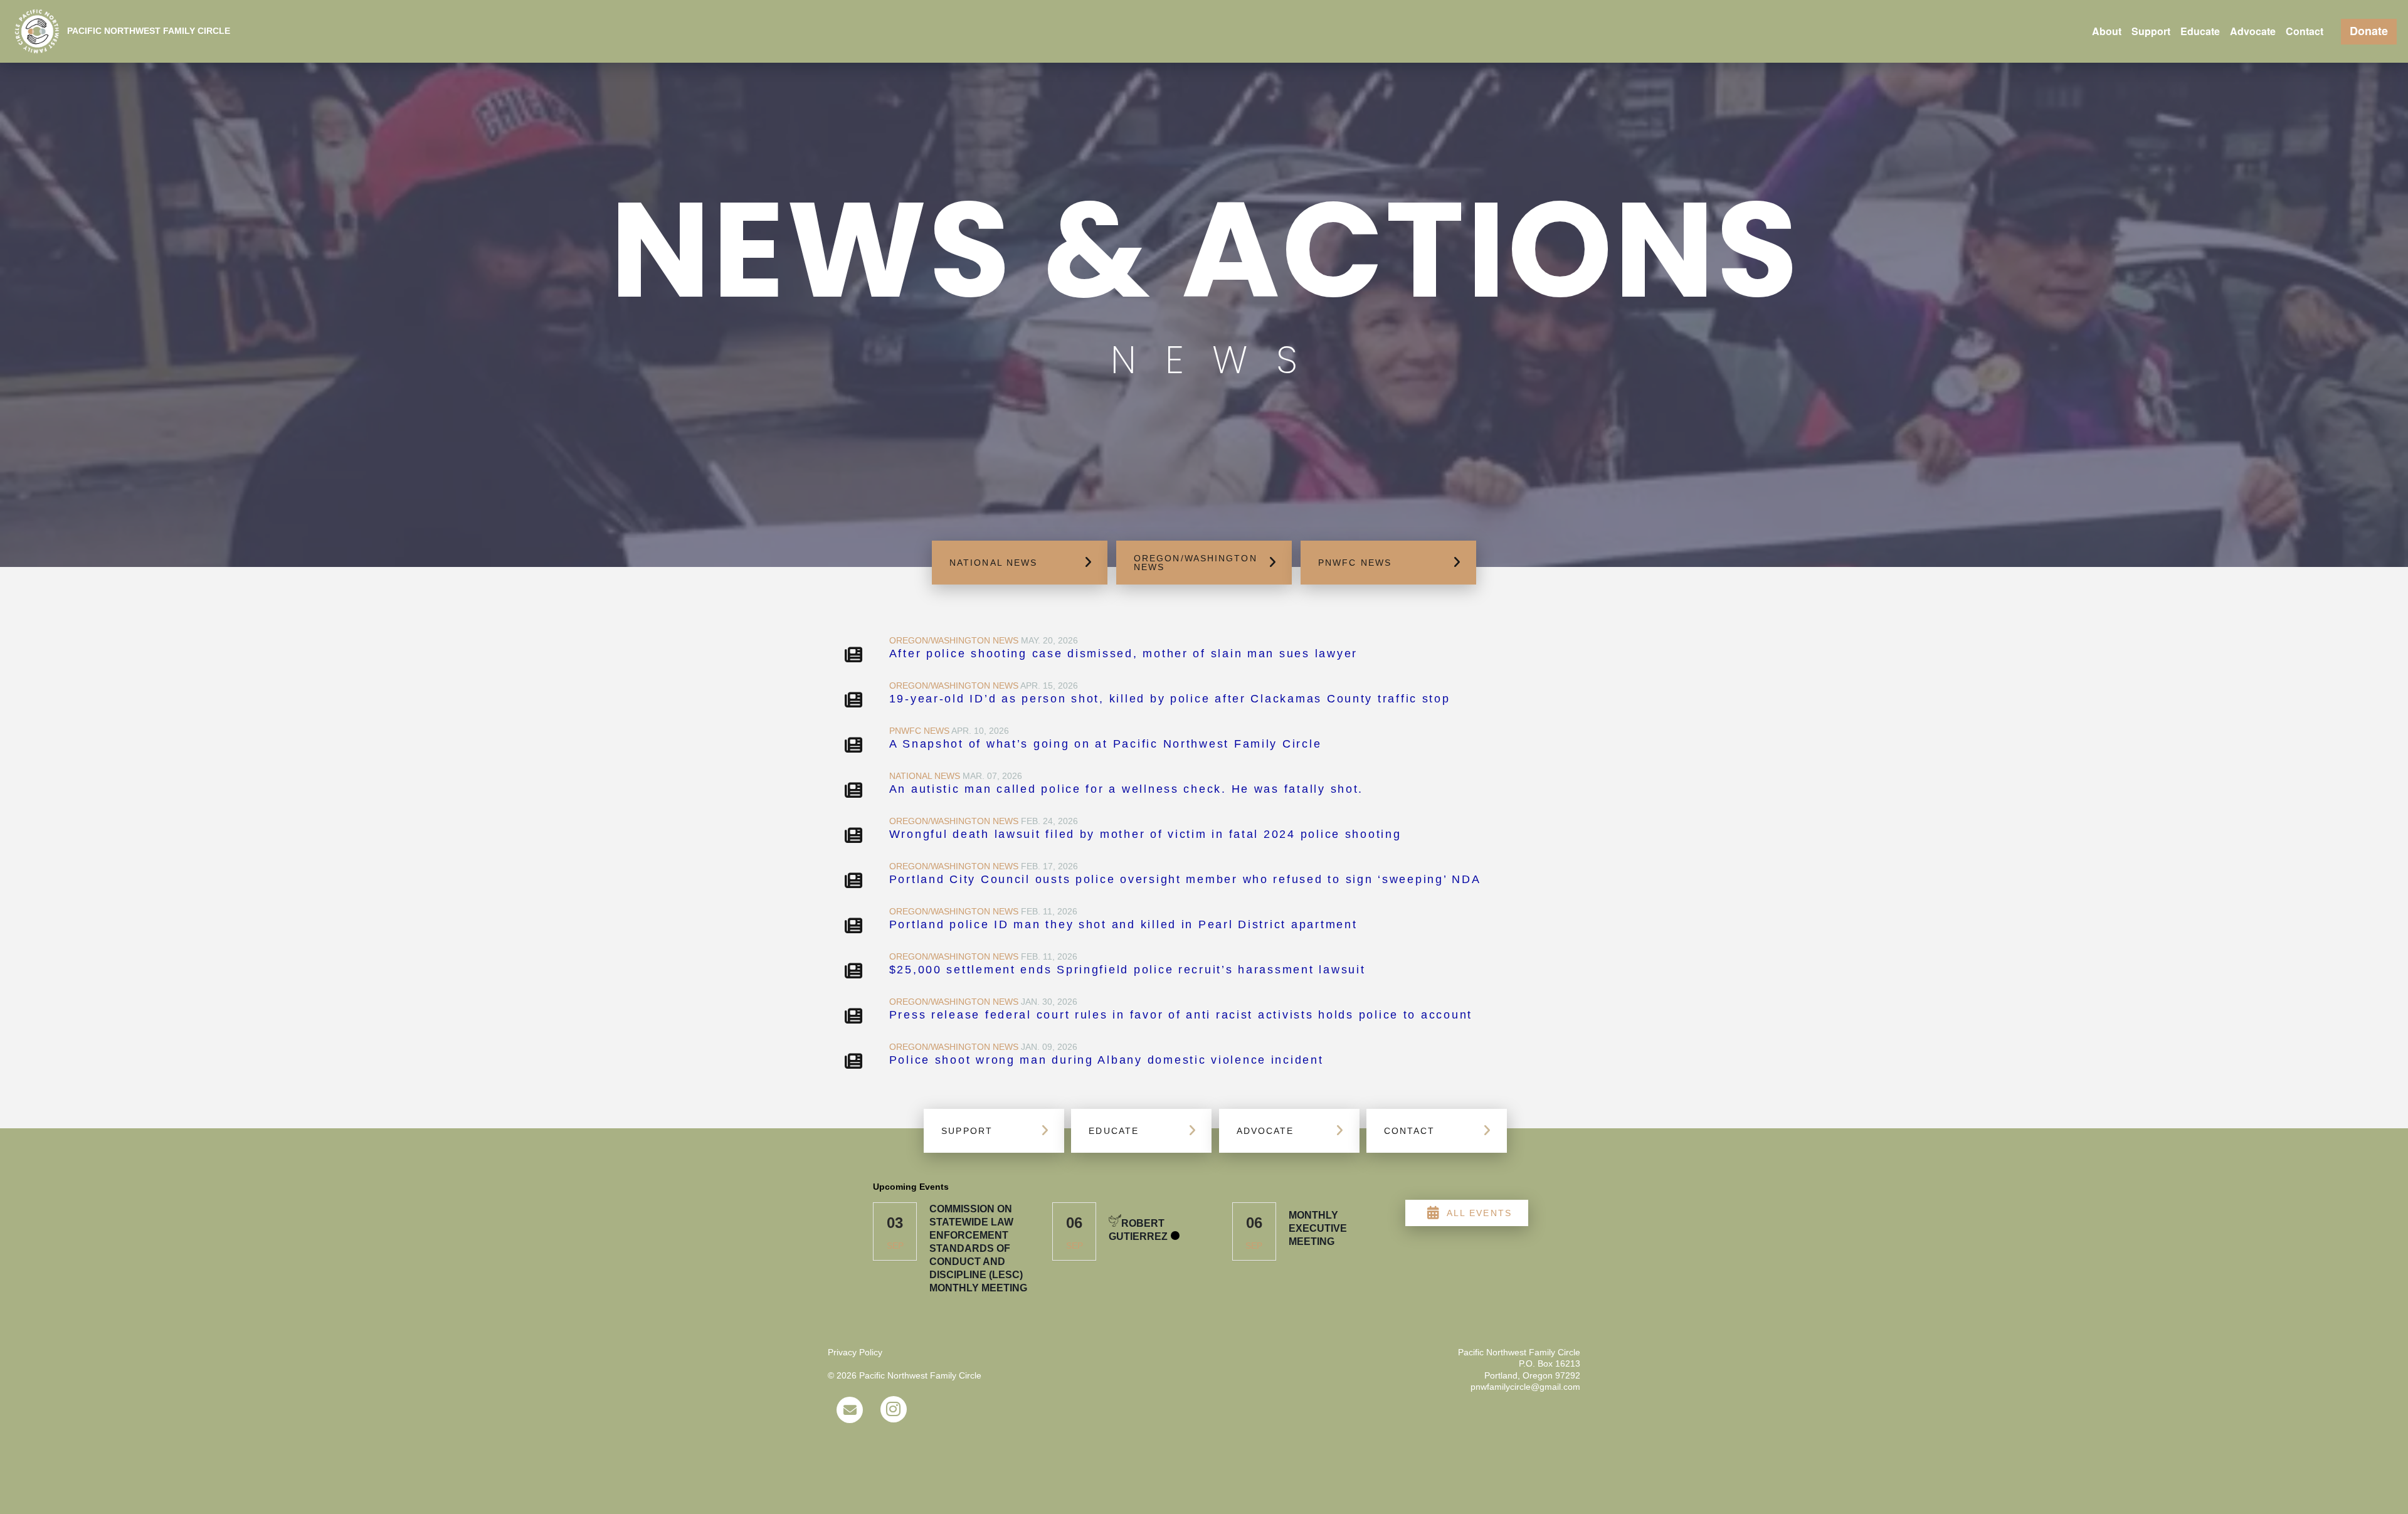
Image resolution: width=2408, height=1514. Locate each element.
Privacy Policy (855, 1352)
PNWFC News (919, 731)
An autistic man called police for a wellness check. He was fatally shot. (1127, 789)
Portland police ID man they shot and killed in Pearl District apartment (1123, 924)
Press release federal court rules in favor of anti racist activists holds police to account (1181, 1015)
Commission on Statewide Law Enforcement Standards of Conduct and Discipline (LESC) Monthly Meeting (978, 1248)
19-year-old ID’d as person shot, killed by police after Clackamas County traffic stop (1170, 699)
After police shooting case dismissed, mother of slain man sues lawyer (1123, 654)
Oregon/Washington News (954, 640)
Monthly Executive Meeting (1318, 1228)
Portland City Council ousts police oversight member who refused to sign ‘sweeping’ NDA (1185, 879)
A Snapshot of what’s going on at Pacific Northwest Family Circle (1106, 744)
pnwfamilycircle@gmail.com (1525, 1387)
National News (925, 776)
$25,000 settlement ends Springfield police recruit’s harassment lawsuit (1127, 970)
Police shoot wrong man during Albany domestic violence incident (1106, 1060)
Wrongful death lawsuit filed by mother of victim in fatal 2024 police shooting (1145, 834)
